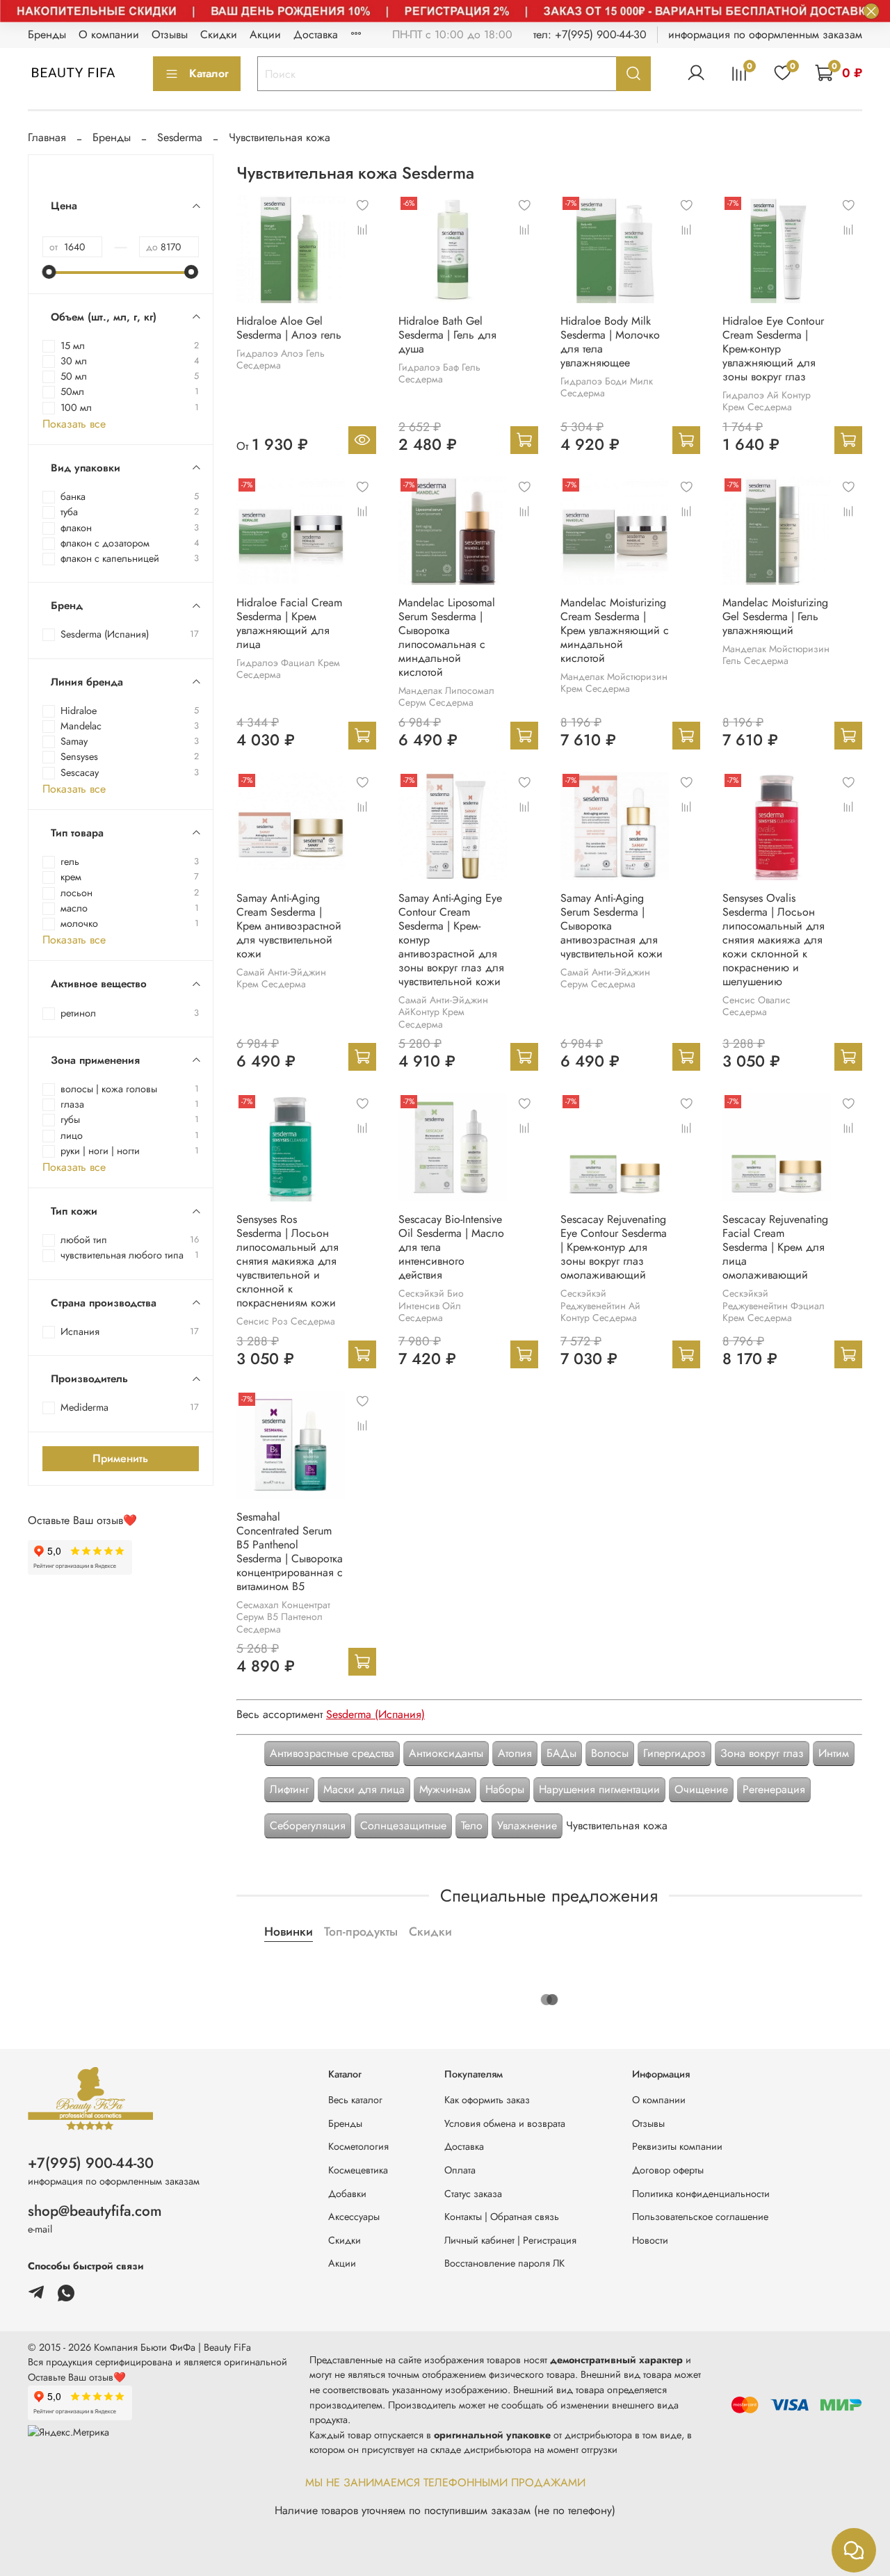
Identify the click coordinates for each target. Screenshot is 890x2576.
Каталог (209, 73)
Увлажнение (527, 1825)
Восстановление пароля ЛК (504, 2263)
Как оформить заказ (487, 2100)
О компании (109, 34)
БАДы (561, 1753)
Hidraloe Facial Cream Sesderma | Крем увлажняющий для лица (289, 623)
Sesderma (180, 137)
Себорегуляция (308, 1825)
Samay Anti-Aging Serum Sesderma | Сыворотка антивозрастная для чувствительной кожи (612, 926)
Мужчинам (445, 1789)
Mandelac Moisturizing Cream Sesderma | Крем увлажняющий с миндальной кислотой (615, 630)
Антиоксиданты (446, 1753)
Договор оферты (668, 2170)
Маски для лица (364, 1789)
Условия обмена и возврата (505, 2123)
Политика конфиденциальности (701, 2194)
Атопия (515, 1753)
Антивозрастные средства (332, 1753)
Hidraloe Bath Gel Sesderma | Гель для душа (447, 335)
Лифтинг (289, 1789)
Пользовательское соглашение (700, 2217)
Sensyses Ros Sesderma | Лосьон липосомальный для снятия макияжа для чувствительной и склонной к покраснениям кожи (288, 1261)
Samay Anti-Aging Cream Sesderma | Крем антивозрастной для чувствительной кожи (289, 926)
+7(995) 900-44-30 (91, 2163)
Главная (47, 137)
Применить (120, 1458)
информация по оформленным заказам (765, 34)
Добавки (347, 2194)
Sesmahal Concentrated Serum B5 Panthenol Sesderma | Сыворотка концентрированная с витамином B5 (290, 1552)
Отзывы (170, 34)
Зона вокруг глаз (762, 1753)
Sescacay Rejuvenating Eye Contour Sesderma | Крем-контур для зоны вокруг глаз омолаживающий (614, 1247)
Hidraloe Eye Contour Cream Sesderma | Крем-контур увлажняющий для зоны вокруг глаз (773, 349)
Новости (650, 2240)
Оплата (460, 2170)
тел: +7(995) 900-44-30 (590, 34)
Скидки (219, 34)
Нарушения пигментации (599, 1789)
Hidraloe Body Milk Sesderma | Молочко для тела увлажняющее (610, 342)
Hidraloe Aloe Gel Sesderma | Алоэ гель (289, 328)
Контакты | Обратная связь (502, 2217)
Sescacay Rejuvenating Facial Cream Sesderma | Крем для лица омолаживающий (775, 1247)
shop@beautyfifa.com (95, 2211)
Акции (265, 34)
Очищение (701, 1789)
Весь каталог (355, 2100)
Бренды (47, 34)
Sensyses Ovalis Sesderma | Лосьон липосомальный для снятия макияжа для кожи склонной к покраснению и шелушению (774, 940)
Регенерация (774, 1789)
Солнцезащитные (403, 1825)
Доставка (316, 34)
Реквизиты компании (677, 2146)
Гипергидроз (674, 1753)
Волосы (610, 1753)
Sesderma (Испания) (375, 1714)
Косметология (358, 2146)
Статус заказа (473, 2194)
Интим (834, 1753)
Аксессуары (354, 2217)
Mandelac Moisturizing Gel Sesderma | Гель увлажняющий (775, 616)
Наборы (505, 1789)
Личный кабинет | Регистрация (510, 2240)
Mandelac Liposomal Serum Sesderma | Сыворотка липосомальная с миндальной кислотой (447, 637)
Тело (472, 1825)
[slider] (49, 272)
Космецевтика (358, 2170)
